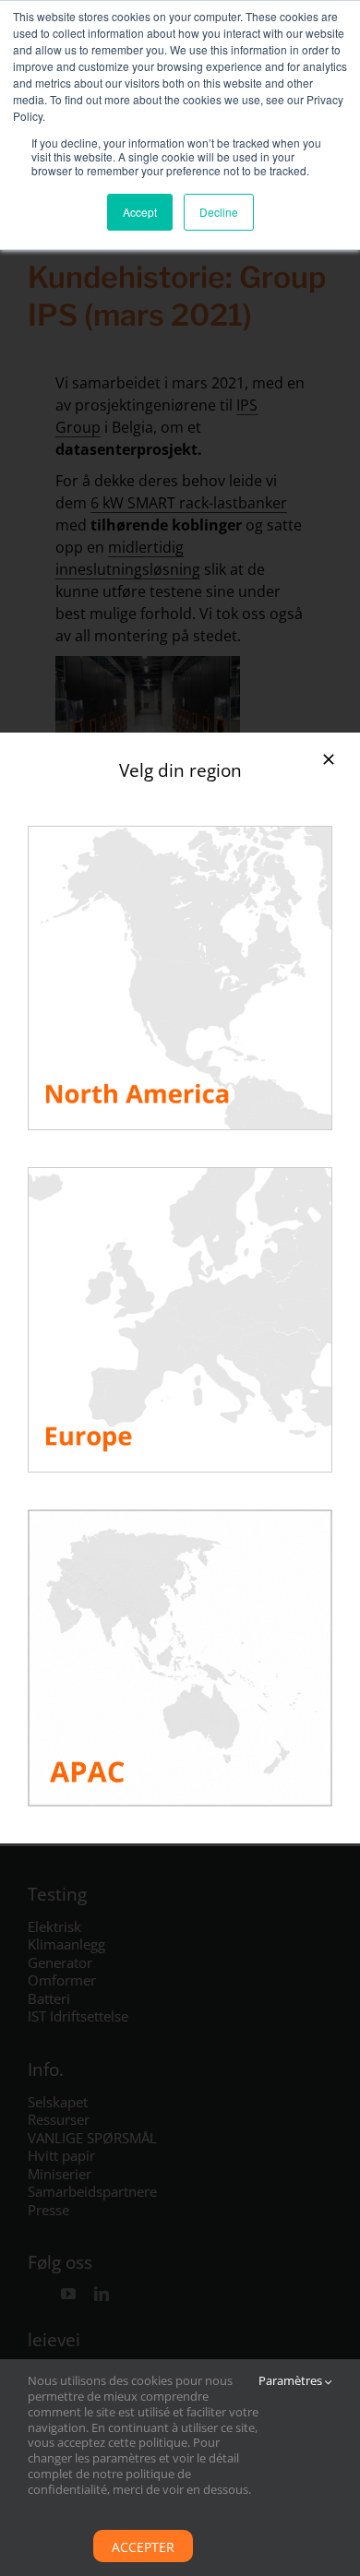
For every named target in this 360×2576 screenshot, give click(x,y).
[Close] (329, 759)
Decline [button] (219, 212)
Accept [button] (140, 212)
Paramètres (292, 2381)
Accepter (143, 2547)
